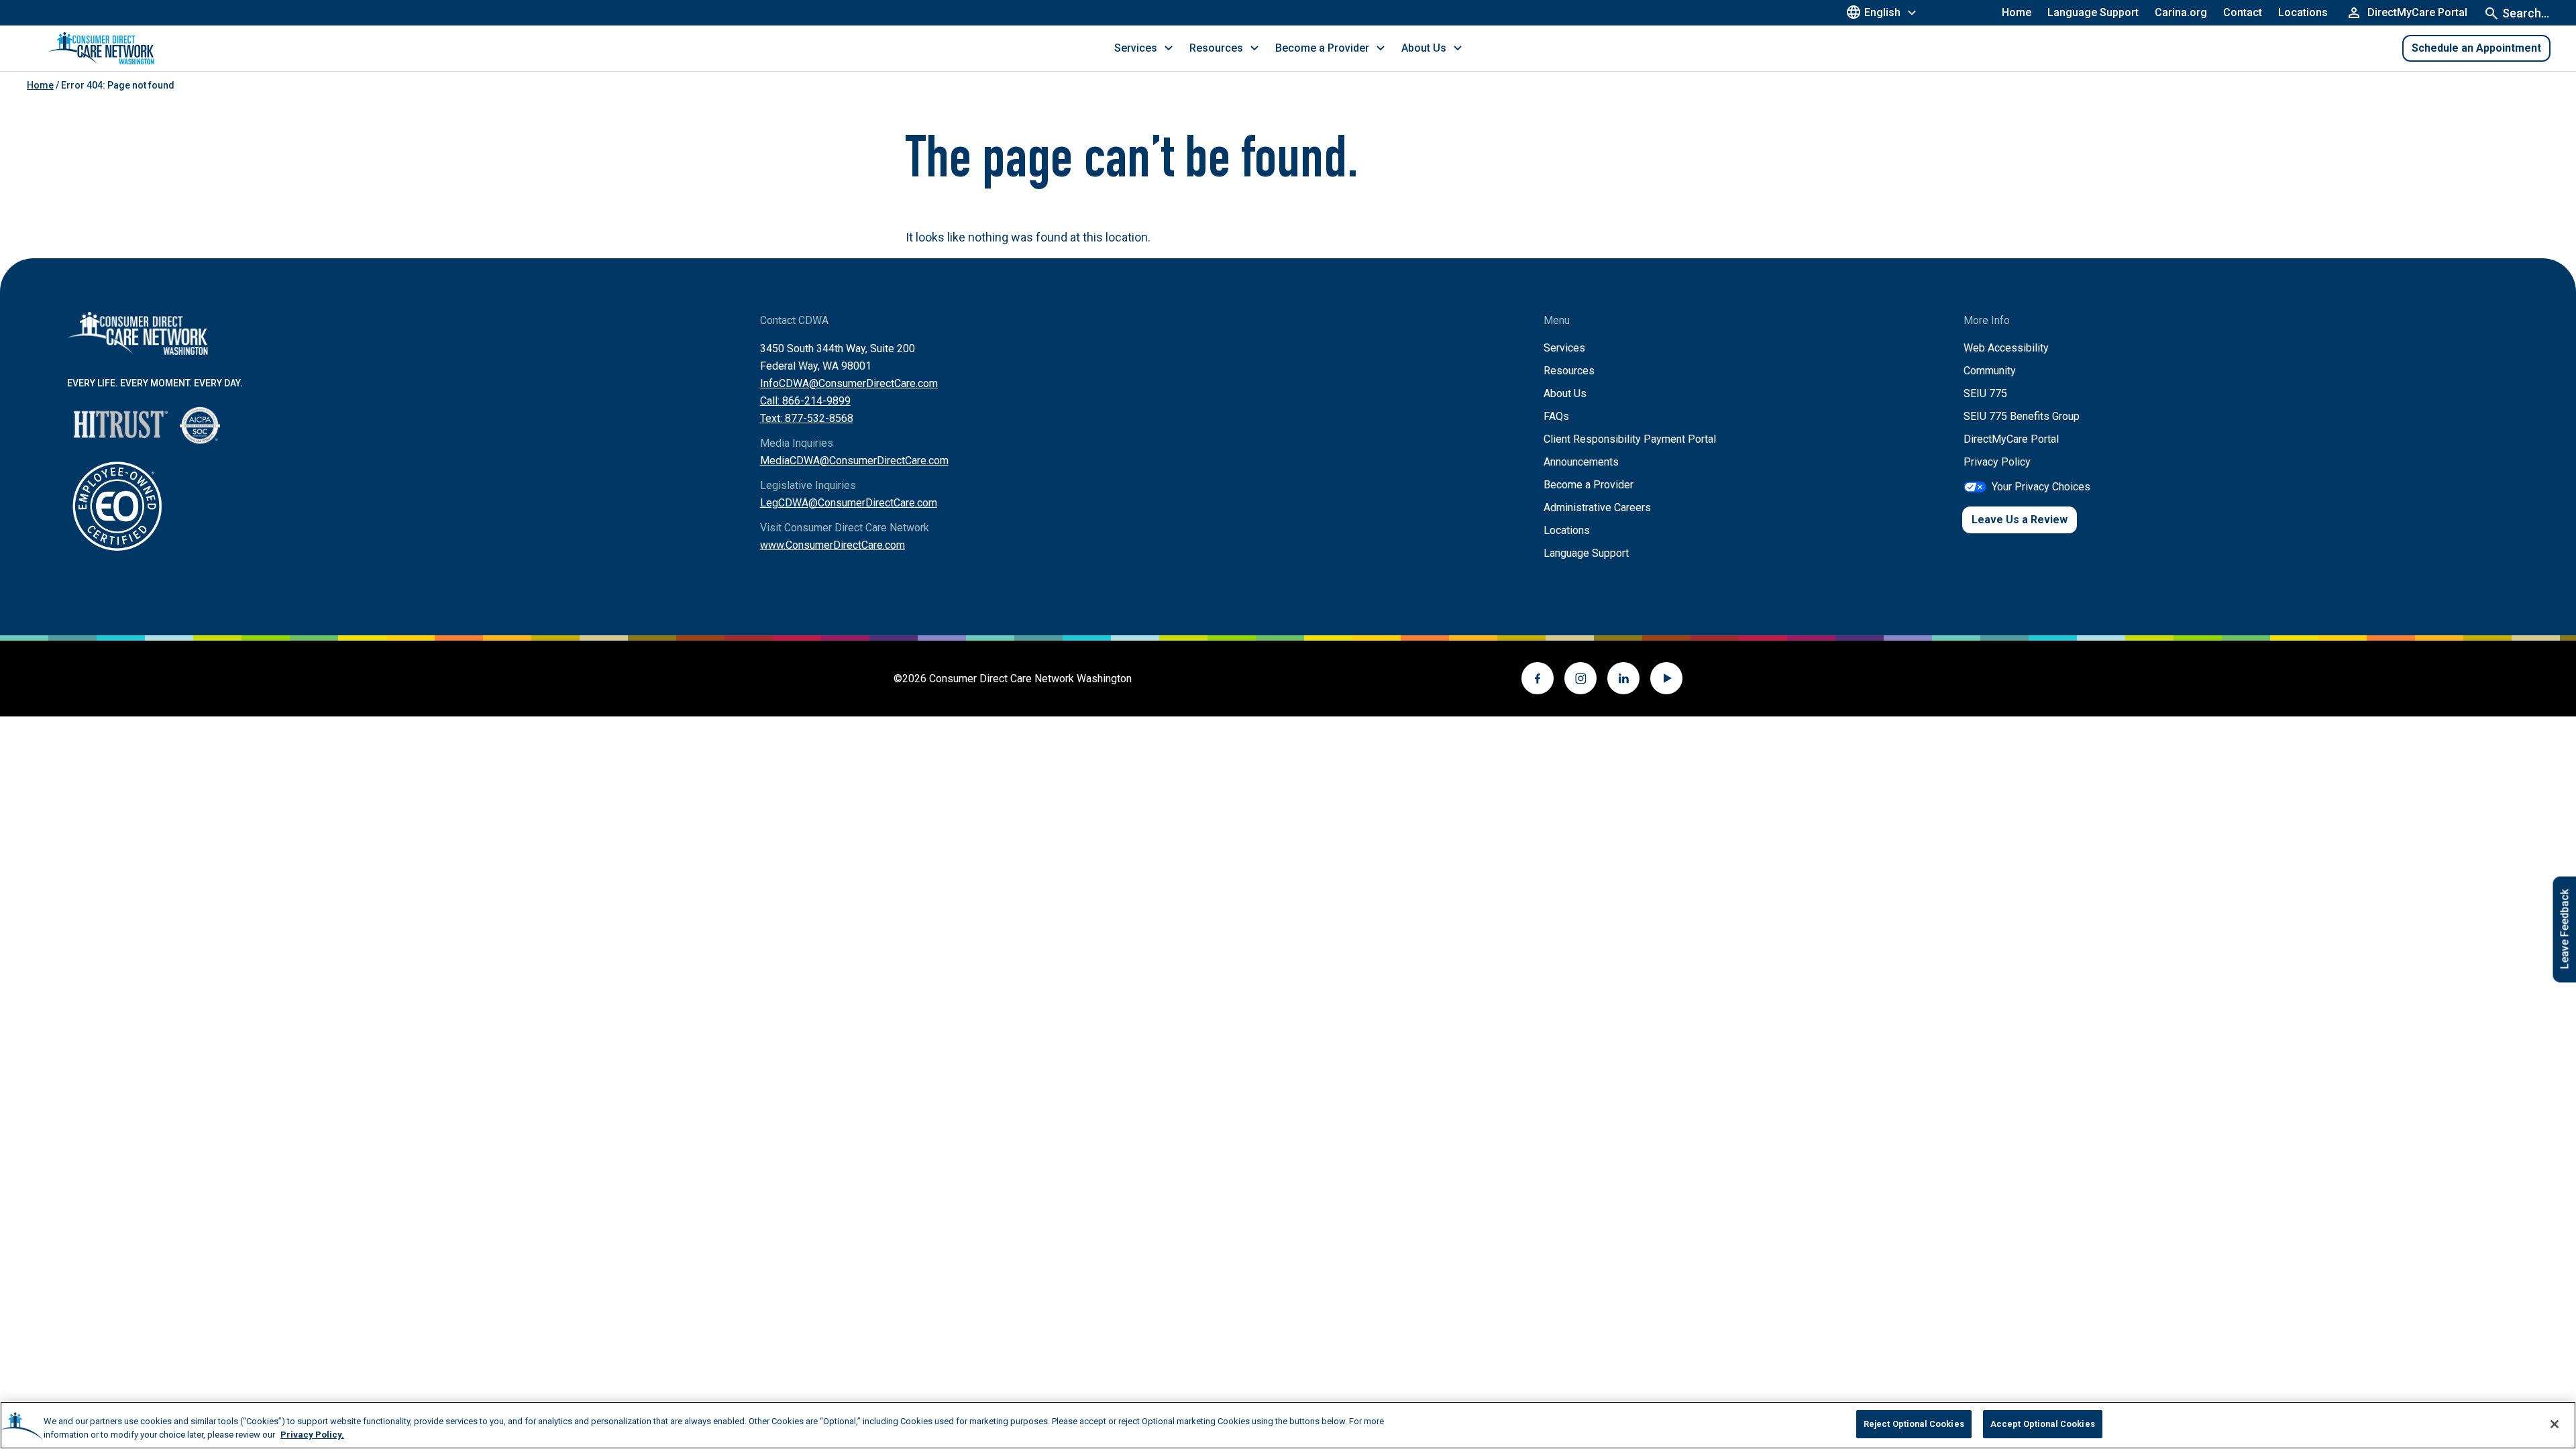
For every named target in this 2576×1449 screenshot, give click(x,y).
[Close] (2555, 1424)
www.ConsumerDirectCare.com (833, 545)
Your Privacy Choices (2041, 487)
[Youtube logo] (1666, 678)
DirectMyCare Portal (2011, 439)
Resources (1569, 371)
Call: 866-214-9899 (805, 401)
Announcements (1581, 462)
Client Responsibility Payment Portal (1630, 439)
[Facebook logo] (1538, 678)
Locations (2303, 12)
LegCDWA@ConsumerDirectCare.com (849, 503)
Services (1564, 348)
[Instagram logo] (1580, 678)
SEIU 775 (1985, 393)
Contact (2243, 12)
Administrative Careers (1597, 507)
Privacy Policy (1997, 462)
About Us (1565, 393)
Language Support (2093, 12)
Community (1990, 371)
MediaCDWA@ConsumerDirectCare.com (854, 461)
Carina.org (2181, 12)
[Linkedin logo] (1623, 678)
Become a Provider (1589, 485)
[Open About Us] (1458, 48)
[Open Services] (1169, 48)
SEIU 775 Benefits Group (2022, 416)
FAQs (1556, 416)
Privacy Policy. (312, 1435)
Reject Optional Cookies (1914, 1424)
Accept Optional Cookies (2043, 1424)
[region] (1288, 1425)
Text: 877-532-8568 (807, 418)
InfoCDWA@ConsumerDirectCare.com (849, 383)
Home (2017, 12)
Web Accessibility (2006, 348)
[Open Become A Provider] (1381, 48)
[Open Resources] (1254, 48)
